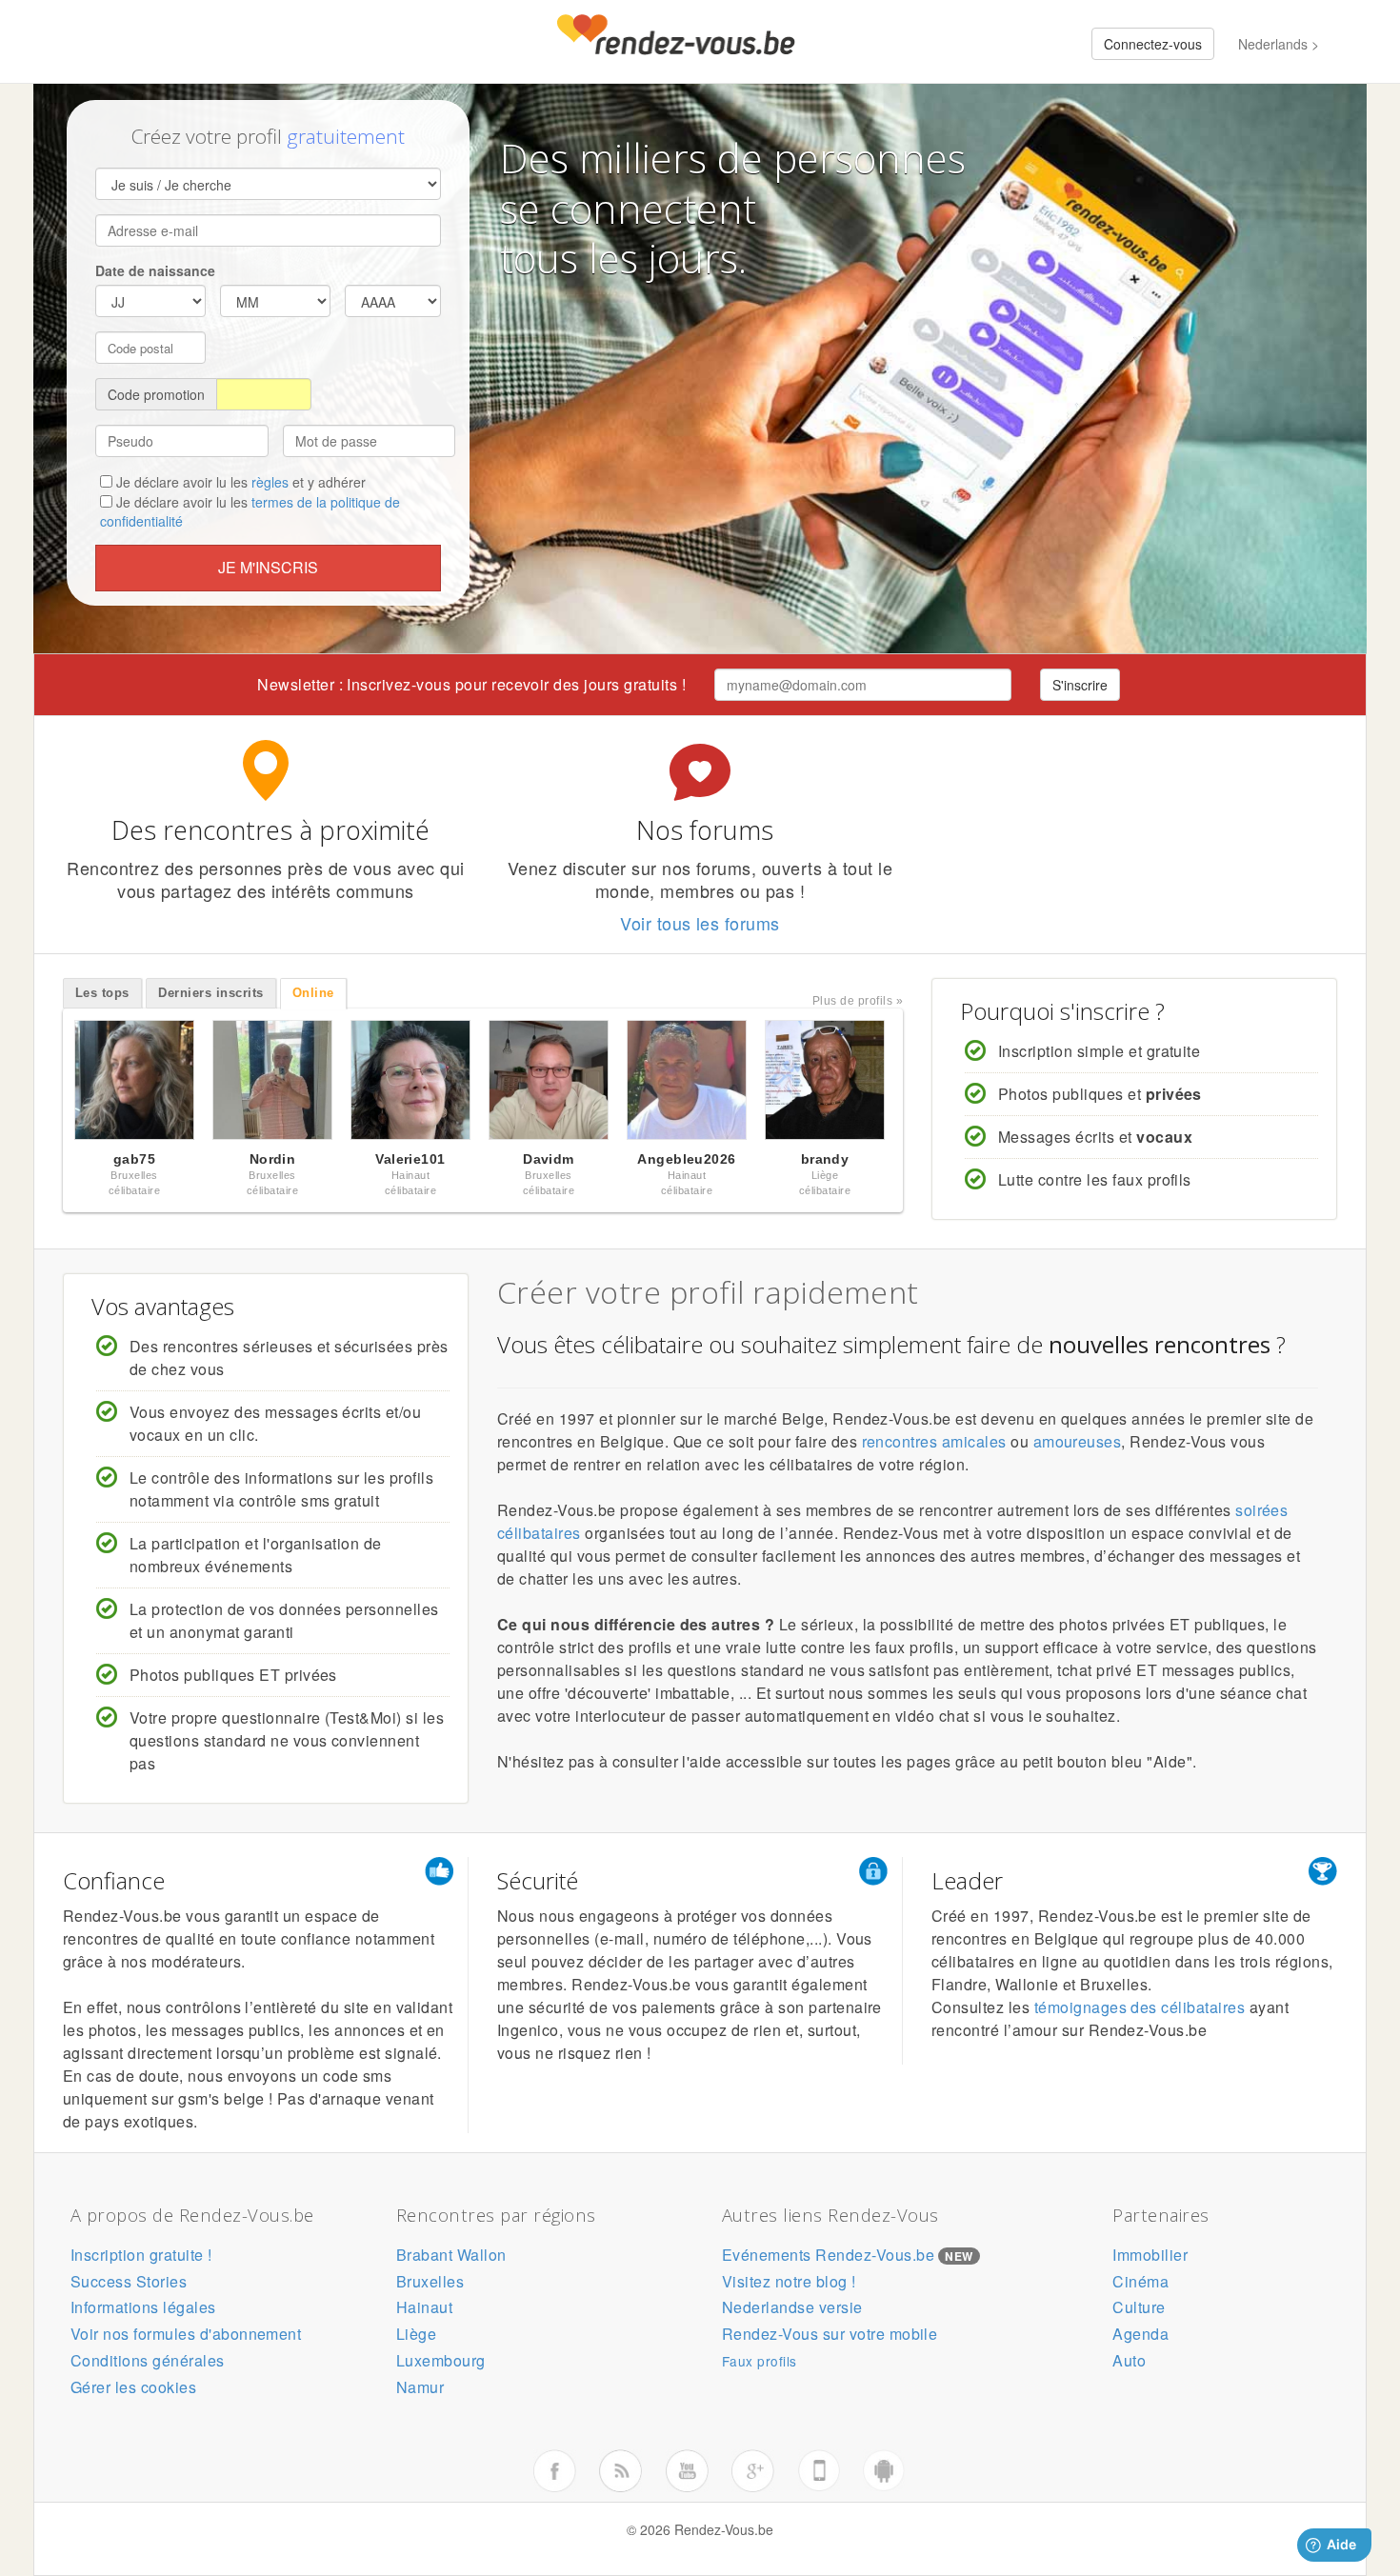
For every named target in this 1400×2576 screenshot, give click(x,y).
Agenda (1140, 2334)
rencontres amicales (934, 1441)
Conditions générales (148, 2360)
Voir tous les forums (700, 923)
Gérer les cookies (133, 2387)
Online (313, 993)
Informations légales (143, 2307)
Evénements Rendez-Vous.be (828, 2255)
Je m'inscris (268, 567)
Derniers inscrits (210, 993)
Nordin (273, 1159)
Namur (420, 2387)
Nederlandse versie (792, 2307)
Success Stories (129, 2281)
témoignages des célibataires (1140, 2007)
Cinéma (1140, 2281)
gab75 (134, 1159)
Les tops (102, 993)
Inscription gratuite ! (141, 2255)
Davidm (549, 1159)
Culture (1139, 2307)
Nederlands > (1279, 44)
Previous (43, 1085)
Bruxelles (430, 2281)
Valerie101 (410, 1159)
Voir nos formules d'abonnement (186, 2334)
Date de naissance (155, 270)
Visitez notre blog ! (789, 2281)
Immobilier (1150, 2255)
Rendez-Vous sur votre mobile (830, 2334)
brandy (825, 1159)
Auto (1129, 2360)
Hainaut (424, 2307)
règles (270, 482)
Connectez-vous (1153, 44)
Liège (416, 2334)
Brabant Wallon (451, 2255)
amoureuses (1078, 1441)
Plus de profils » (858, 1001)
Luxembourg (441, 2360)
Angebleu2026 (687, 1159)
